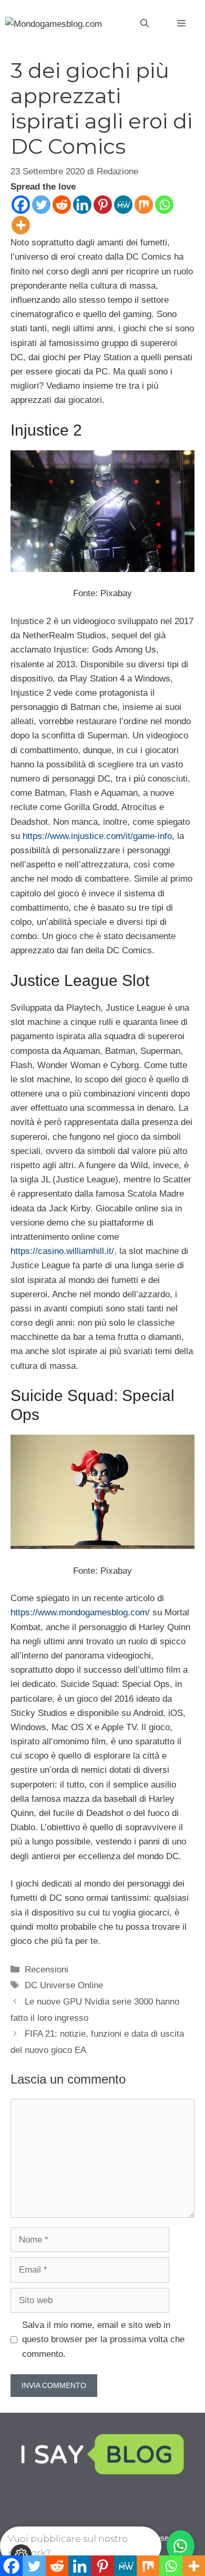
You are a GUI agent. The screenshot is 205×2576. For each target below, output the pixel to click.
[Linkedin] (82, 205)
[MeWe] (123, 205)
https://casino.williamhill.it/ (62, 1251)
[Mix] (144, 205)
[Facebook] (21, 205)
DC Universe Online (64, 1985)
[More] (21, 225)
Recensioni (47, 1970)
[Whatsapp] (164, 205)
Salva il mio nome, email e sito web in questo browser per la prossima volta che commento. (103, 2339)
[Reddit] (62, 205)
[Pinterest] (103, 205)
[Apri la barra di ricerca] (145, 24)
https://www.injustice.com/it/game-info (97, 836)
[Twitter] (41, 205)
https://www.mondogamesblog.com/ (80, 1612)
